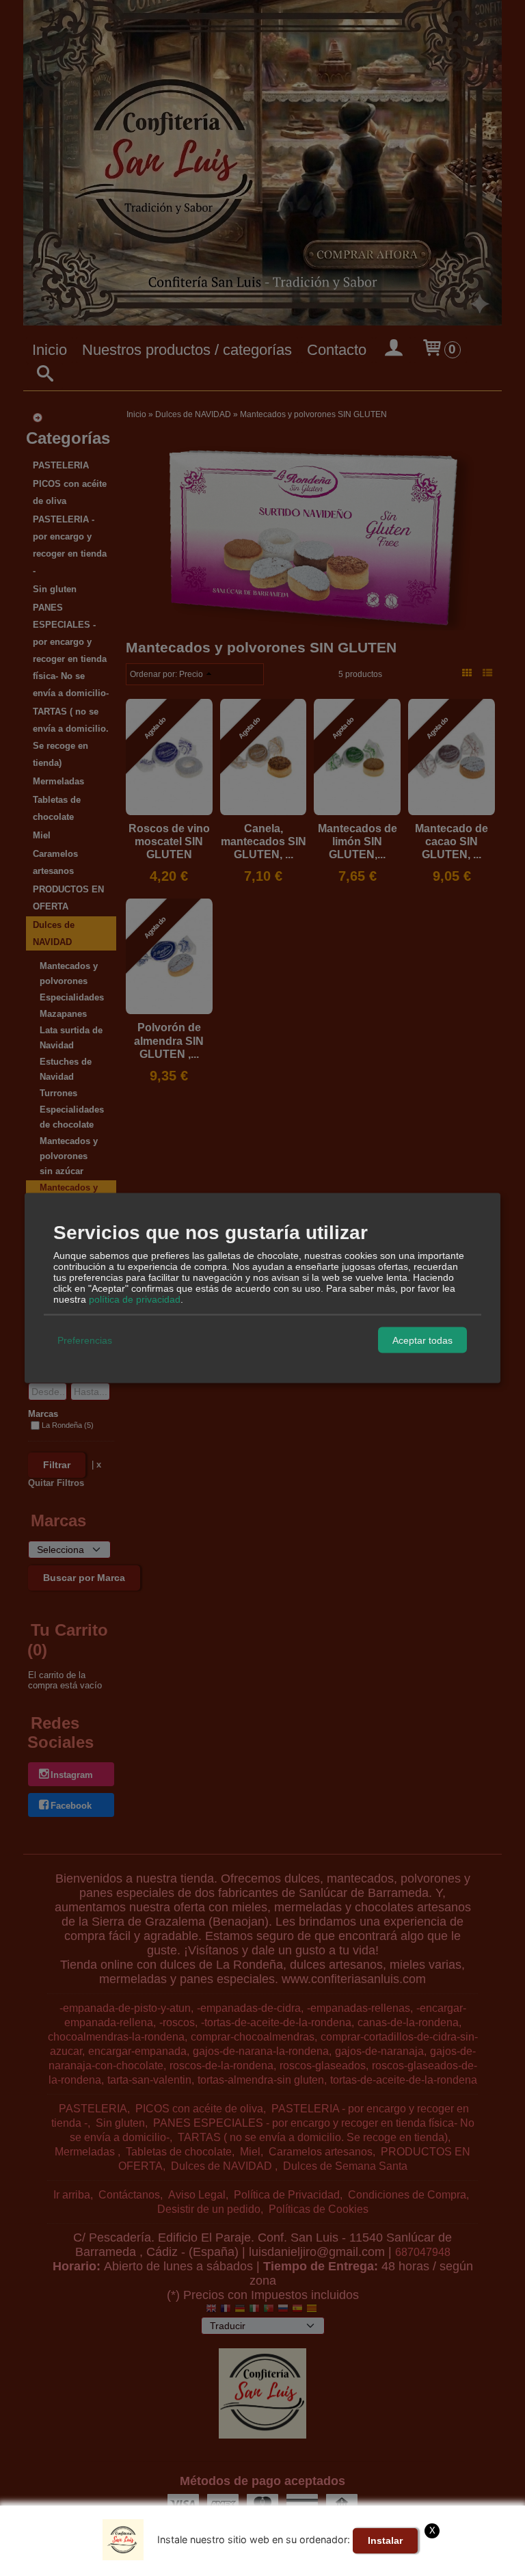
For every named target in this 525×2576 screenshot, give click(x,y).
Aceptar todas (422, 1340)
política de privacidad (135, 1299)
